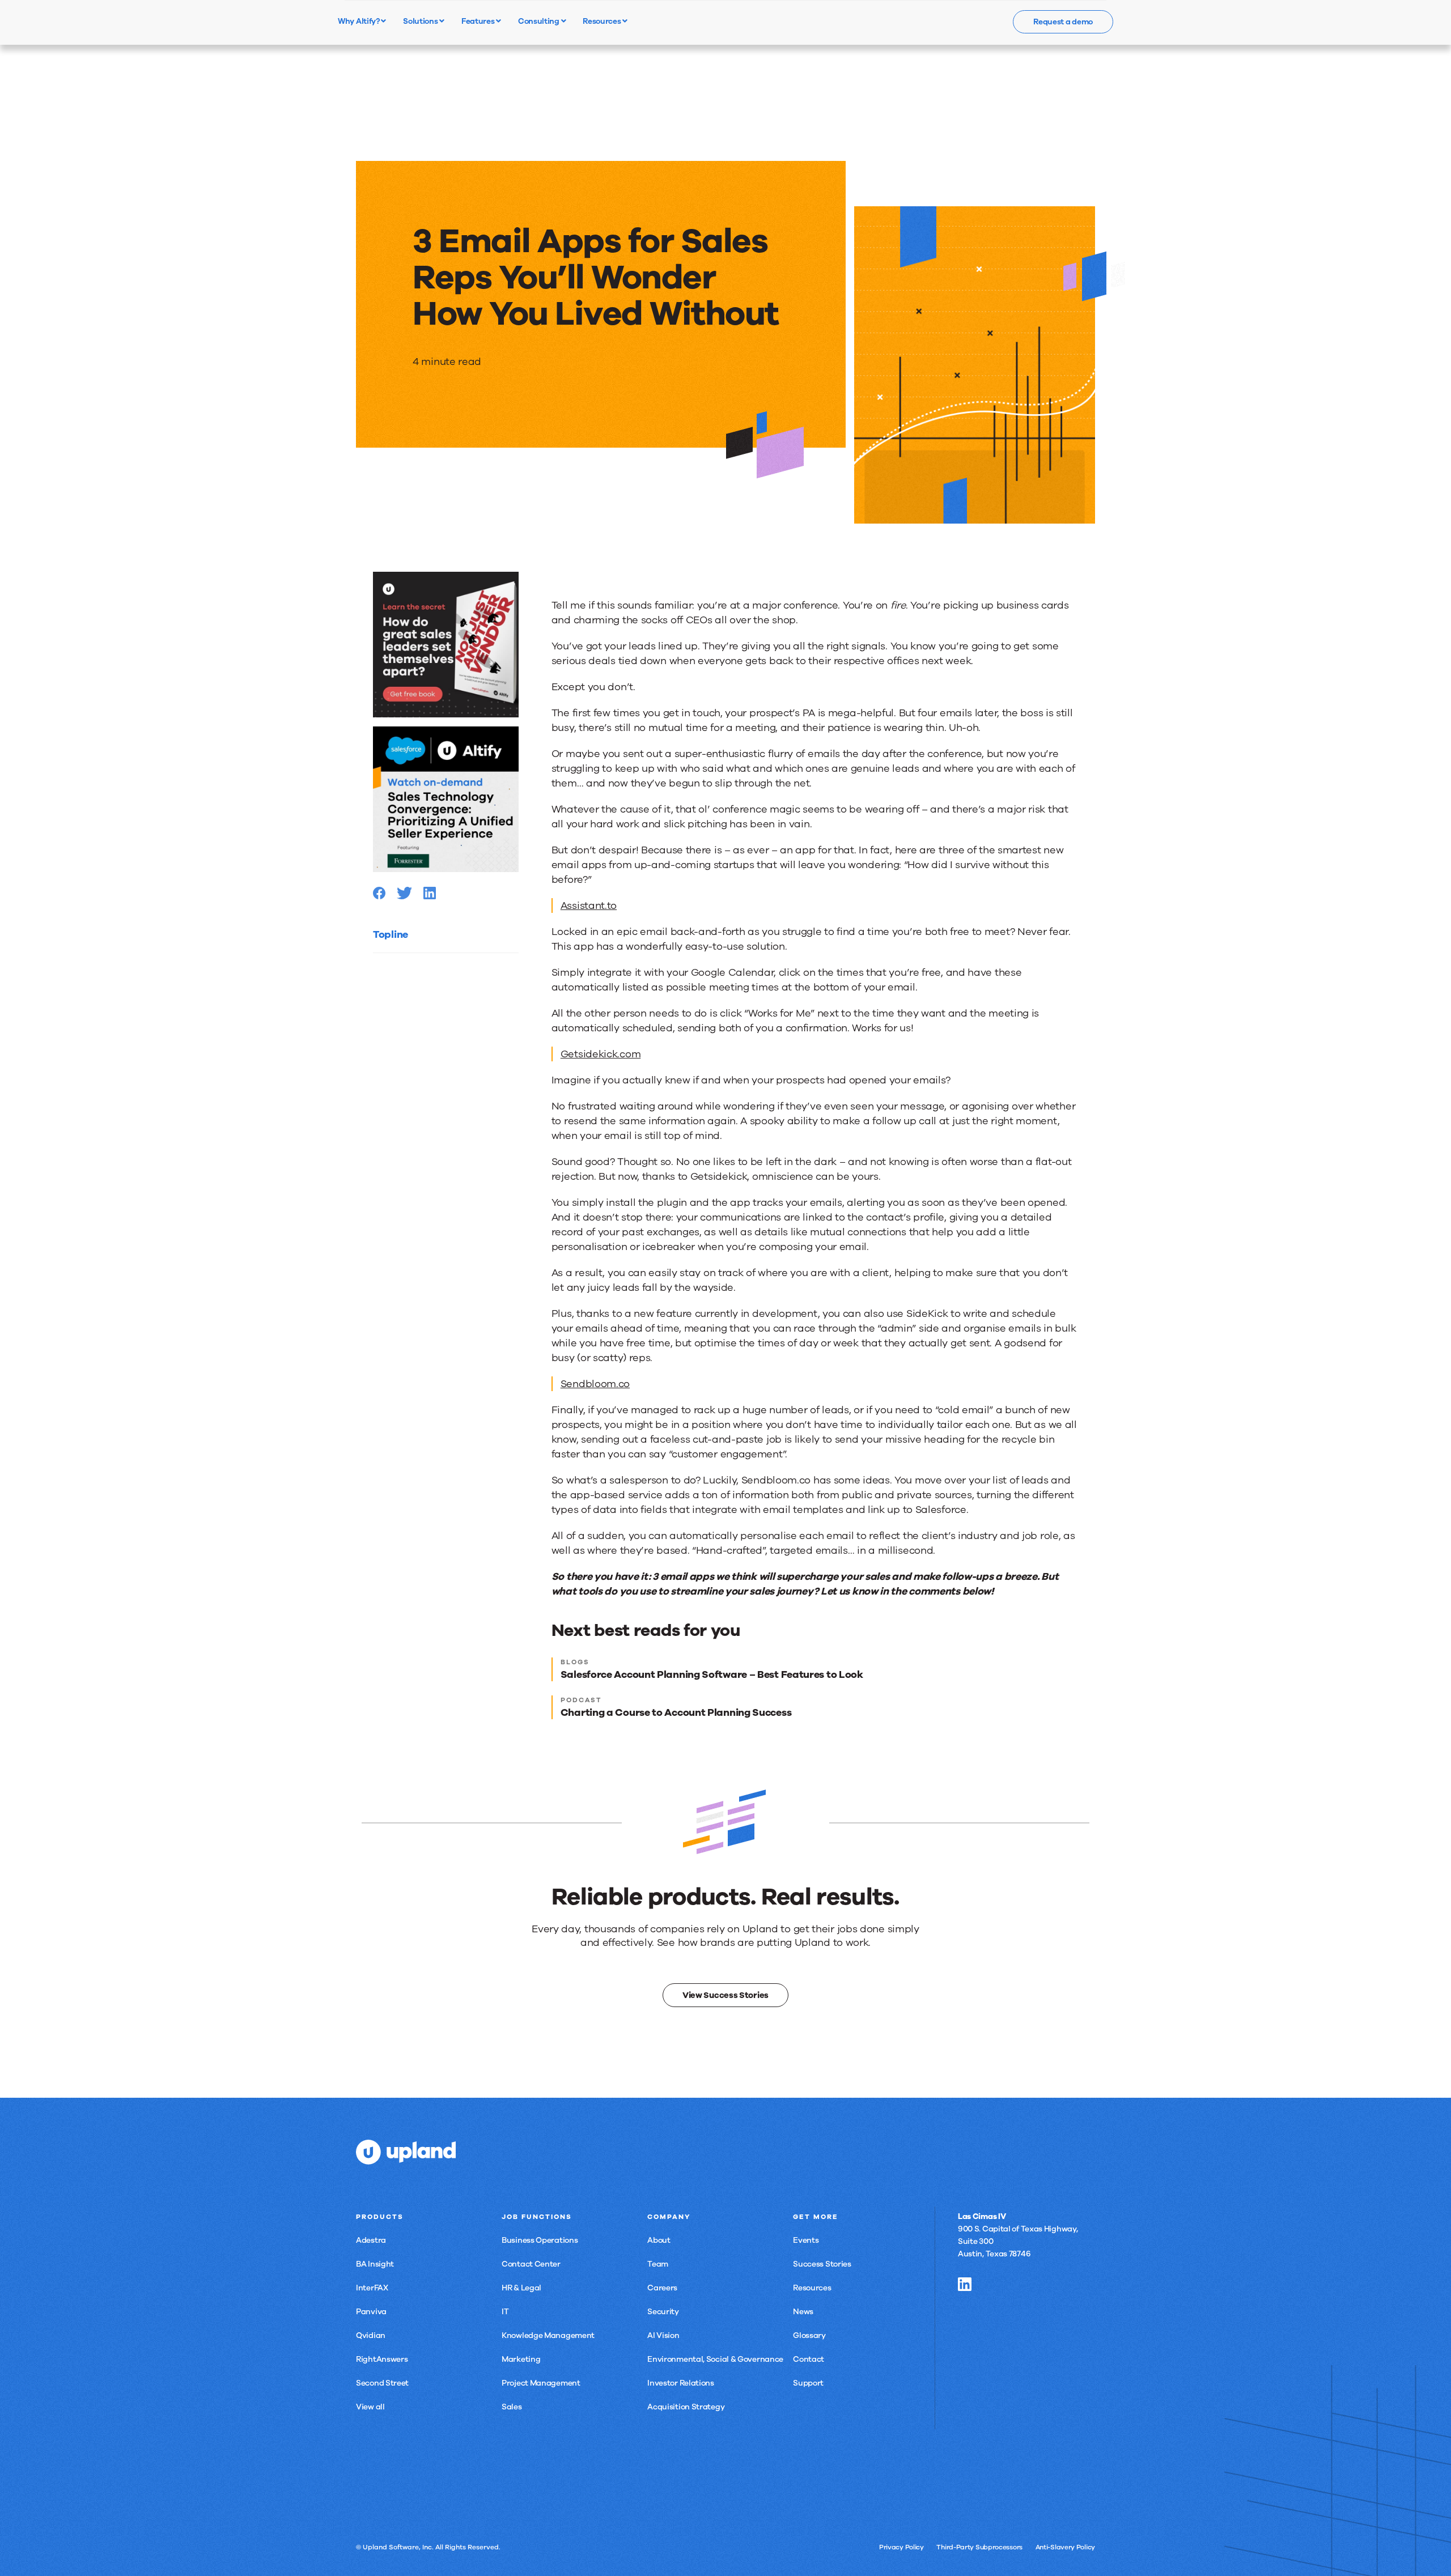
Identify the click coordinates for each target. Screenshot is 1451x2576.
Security (663, 2312)
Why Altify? (359, 21)
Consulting (540, 21)
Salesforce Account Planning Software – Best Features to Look (712, 1674)
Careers (662, 2288)
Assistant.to (589, 906)
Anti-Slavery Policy (1065, 2547)
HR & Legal (521, 2288)
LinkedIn (965, 2284)
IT (505, 2312)
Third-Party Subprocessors (979, 2547)
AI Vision (663, 2335)
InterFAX (372, 2288)
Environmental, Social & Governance (715, 2359)
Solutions (421, 21)
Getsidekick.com (601, 1054)
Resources (603, 21)
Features (479, 21)
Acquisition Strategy (686, 2407)
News (803, 2312)
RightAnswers (382, 2359)
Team (658, 2264)
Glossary (809, 2335)
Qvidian (371, 2335)
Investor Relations (681, 2383)
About (659, 2240)
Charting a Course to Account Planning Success (676, 1712)
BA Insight (375, 2264)
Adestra (371, 2240)
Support (808, 2383)
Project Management (541, 2383)
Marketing (521, 2359)
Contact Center (531, 2264)
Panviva (371, 2312)
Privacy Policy (901, 2547)
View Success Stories (725, 1995)
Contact (809, 2359)
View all (370, 2407)
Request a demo (1063, 22)
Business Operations (540, 2240)
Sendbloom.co (595, 1384)
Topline (391, 934)
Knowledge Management (548, 2335)
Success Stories (822, 2264)
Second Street (382, 2383)
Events (806, 2240)
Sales (512, 2407)
